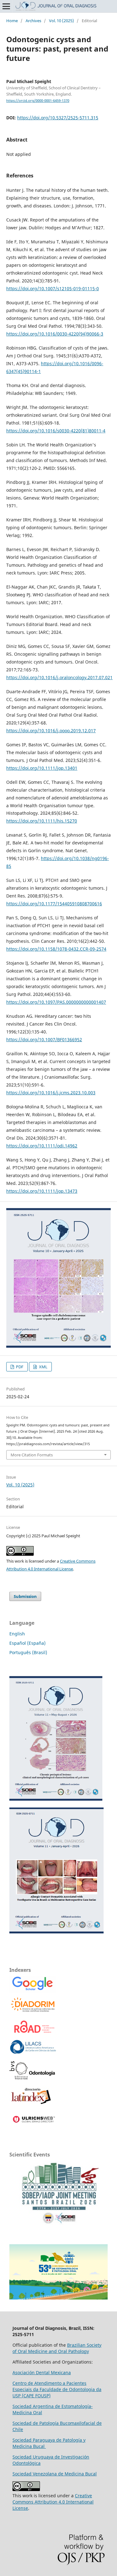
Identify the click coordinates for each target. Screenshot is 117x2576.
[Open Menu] (6, 6)
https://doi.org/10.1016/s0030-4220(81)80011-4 (56, 431)
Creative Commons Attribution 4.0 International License (53, 2502)
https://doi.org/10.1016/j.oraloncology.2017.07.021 (59, 677)
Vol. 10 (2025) (61, 21)
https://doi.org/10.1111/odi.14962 (42, 1146)
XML (43, 1367)
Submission (25, 1596)
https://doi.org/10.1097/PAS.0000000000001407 (56, 1002)
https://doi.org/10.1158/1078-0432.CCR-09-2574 (56, 949)
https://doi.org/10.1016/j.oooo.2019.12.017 (51, 731)
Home (12, 21)
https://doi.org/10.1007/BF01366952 (44, 1039)
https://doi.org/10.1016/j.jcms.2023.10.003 (51, 1093)
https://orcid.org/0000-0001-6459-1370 (38, 101)
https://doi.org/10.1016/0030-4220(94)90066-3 (55, 334)
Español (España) (27, 1643)
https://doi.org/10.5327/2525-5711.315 (58, 118)
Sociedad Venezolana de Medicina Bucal (55, 2474)
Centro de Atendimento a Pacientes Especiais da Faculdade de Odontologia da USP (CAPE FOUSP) (57, 2389)
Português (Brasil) (28, 1652)
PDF (19, 1367)
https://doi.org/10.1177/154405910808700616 (54, 904)
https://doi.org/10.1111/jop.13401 (42, 768)
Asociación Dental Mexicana (42, 2372)
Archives (33, 21)
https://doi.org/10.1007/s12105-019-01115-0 (53, 288)
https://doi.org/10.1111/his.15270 (42, 821)
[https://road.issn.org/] (34, 2031)
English (17, 1634)
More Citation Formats (32, 1455)
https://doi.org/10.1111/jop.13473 (42, 1191)
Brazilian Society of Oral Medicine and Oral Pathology (57, 2348)
